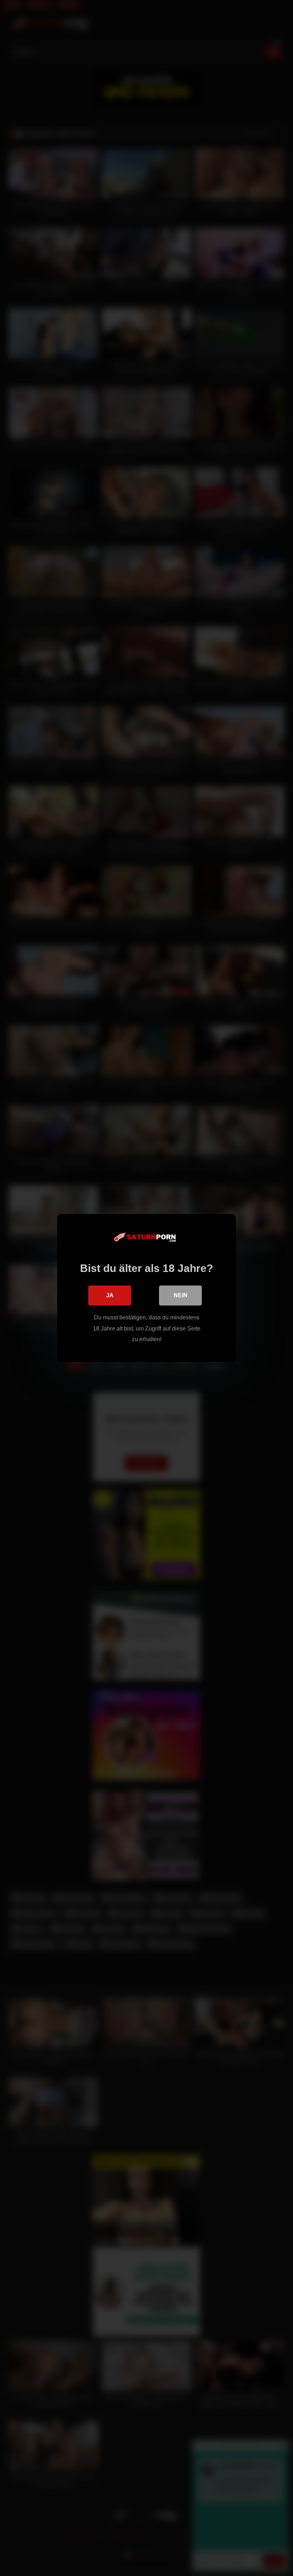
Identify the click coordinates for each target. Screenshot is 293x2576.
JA (110, 1295)
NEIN (181, 1295)
